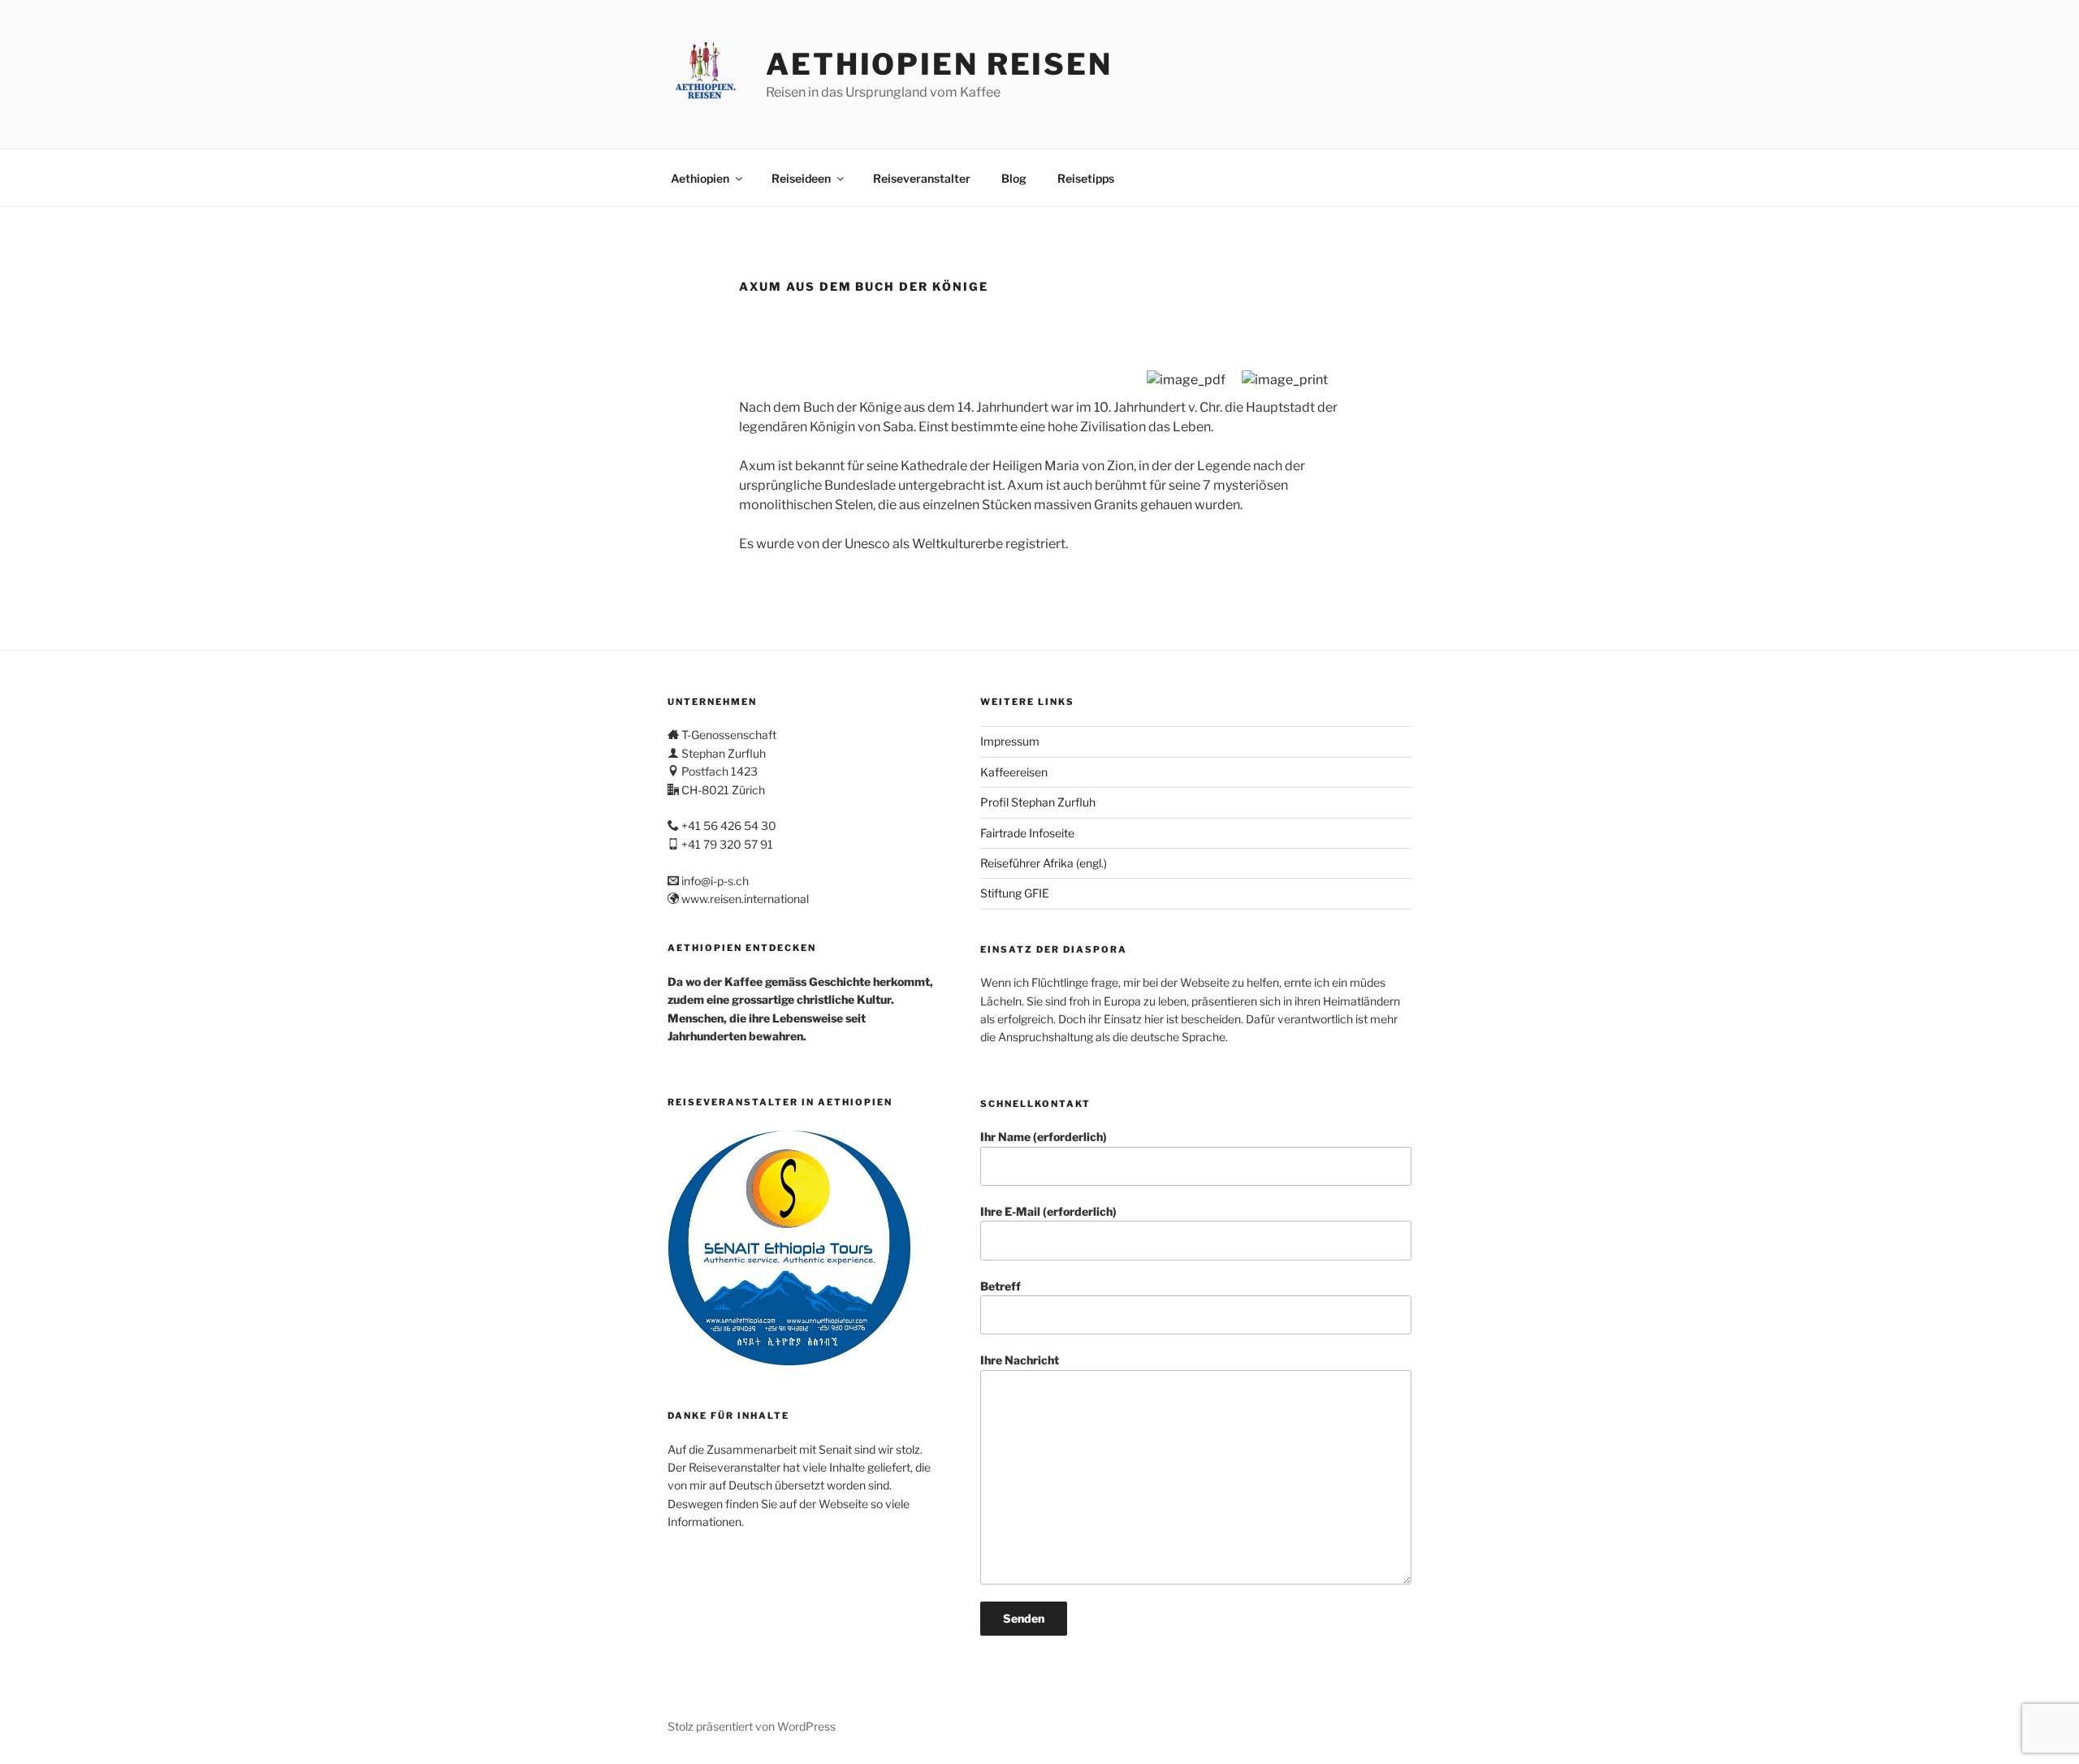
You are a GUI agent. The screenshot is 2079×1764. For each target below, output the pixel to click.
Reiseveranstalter (922, 178)
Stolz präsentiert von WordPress (752, 1726)
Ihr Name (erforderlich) (1044, 1137)
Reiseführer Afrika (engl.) (1044, 863)
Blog (1014, 178)
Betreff (1001, 1286)
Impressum (1010, 741)
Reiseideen (801, 178)
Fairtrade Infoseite (1027, 833)
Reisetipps (1086, 178)
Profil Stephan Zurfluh (1038, 802)
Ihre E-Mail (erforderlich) (1048, 1211)
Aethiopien (700, 178)
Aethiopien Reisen (939, 64)
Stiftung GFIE (1015, 893)
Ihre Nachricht (1020, 1360)
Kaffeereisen (1014, 772)
